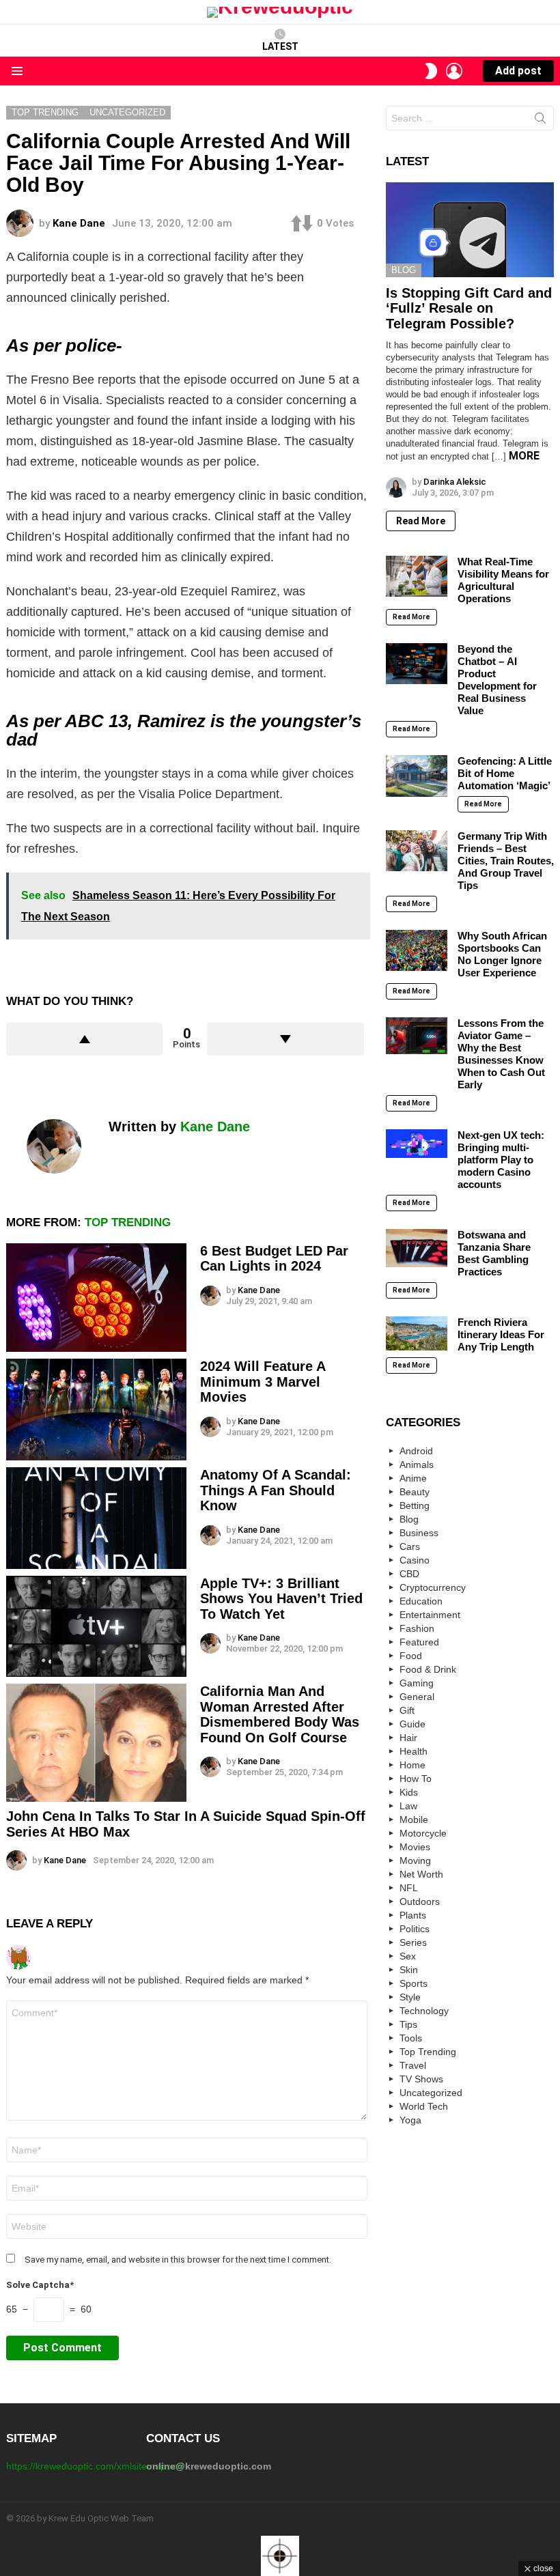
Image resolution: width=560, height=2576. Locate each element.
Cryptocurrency (433, 1587)
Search (540, 121)
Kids (409, 1792)
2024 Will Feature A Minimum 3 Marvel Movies (263, 1382)
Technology (424, 2011)
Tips (408, 2024)
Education (421, 1601)
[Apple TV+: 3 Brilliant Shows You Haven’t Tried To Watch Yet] (96, 1627)
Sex (408, 1956)
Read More (421, 521)
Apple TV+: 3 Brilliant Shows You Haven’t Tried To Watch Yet (281, 1599)
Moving (415, 1860)
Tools (411, 2038)
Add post (518, 71)
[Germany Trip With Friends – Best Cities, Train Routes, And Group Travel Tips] (417, 851)
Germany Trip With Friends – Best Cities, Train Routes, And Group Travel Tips (506, 861)
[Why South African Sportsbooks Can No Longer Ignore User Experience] (417, 950)
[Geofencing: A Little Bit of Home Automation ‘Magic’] (417, 776)
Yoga (410, 2120)
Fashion (417, 1628)
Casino (415, 1560)
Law (408, 1806)
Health (414, 1751)
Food (411, 1656)
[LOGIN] (454, 71)
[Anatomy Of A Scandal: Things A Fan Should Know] (96, 1518)
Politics (415, 1929)
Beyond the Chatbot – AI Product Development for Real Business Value (497, 680)
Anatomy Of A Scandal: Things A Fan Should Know (276, 1490)
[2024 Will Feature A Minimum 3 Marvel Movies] (96, 1410)
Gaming (417, 1683)
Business (419, 1533)
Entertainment (430, 1615)
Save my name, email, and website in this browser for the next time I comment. (178, 2260)
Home (412, 1765)
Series (413, 1942)
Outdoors (420, 1901)
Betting (415, 1505)
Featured (419, 1642)
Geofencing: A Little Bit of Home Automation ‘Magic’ (505, 773)
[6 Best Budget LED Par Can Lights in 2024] (96, 1298)
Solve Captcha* (40, 2285)
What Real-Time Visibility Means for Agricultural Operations (503, 580)
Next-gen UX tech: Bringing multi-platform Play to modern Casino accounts (501, 1160)
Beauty (415, 1492)
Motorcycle (423, 1833)
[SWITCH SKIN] (431, 71)
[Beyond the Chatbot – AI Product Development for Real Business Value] (417, 664)
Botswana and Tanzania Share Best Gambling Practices (494, 1253)
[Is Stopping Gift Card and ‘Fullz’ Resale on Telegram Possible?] (470, 229)
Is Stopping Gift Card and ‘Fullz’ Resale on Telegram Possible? (469, 308)
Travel (413, 2065)
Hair (408, 1738)
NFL (409, 1888)
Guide (412, 1724)
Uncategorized (431, 2093)
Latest (280, 46)
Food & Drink (428, 1669)
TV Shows (421, 2079)
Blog (404, 270)
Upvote (84, 1039)
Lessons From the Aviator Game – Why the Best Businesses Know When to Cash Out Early (501, 1054)
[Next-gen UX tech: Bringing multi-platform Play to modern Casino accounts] (417, 1143)
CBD (409, 1574)
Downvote (285, 1039)
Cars (410, 1546)
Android (416, 1451)
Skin (409, 1970)
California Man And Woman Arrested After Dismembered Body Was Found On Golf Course (280, 1714)
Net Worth (421, 1874)
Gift (407, 1710)
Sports (414, 1983)
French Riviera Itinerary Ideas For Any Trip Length (501, 1334)
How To (416, 1779)
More (524, 456)
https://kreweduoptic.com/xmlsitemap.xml (95, 2466)
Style (410, 1997)
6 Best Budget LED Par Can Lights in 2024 (274, 1259)
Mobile (414, 1820)
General (417, 1697)
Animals (417, 1464)
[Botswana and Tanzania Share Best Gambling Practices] (417, 1248)
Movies (415, 1847)
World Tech (424, 2106)
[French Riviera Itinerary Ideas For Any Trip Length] (417, 1333)
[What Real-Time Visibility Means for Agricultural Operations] (417, 576)
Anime (413, 1478)
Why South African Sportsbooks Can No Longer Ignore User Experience (502, 954)
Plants (413, 1915)
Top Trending (128, 1222)
